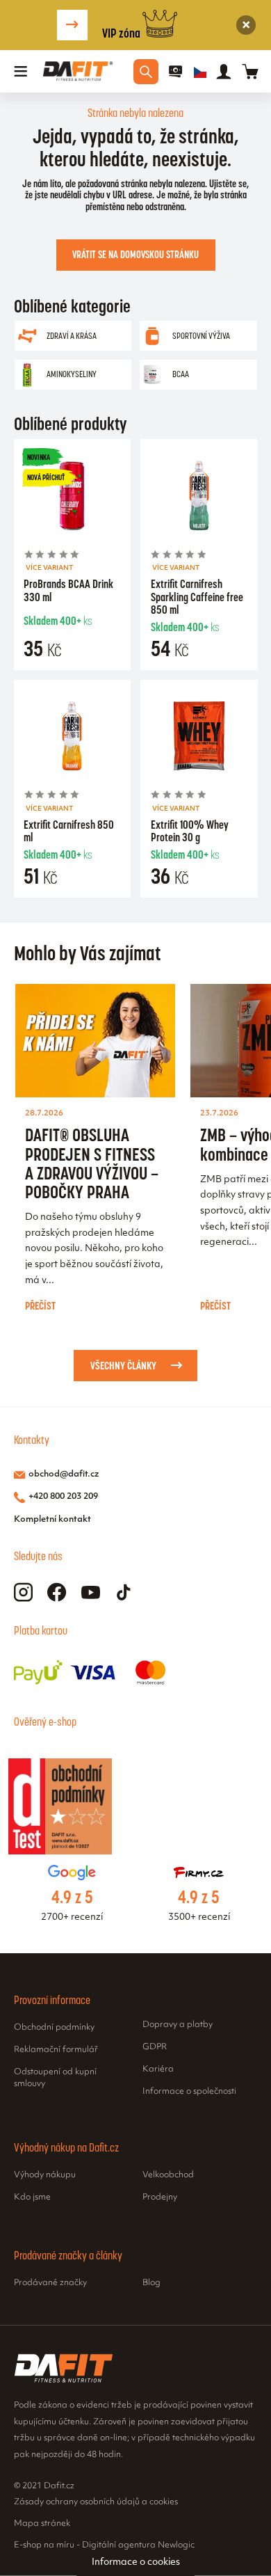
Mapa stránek (42, 2524)
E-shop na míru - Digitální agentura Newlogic (104, 2545)
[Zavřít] (246, 25)
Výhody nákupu (45, 2175)
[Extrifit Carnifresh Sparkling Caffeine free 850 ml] (199, 498)
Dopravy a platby (178, 2025)
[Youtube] (91, 1592)
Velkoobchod (168, 2175)
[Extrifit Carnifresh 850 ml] (72, 738)
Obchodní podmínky (54, 2028)
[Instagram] (23, 1592)
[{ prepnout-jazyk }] (200, 72)
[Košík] (250, 71)
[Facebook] (57, 1592)
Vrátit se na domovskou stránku (135, 255)
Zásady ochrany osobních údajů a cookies (96, 2502)
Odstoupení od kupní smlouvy (55, 2078)
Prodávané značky (50, 2283)
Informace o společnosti (189, 2092)
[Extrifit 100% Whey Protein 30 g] (199, 738)
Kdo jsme (32, 2197)
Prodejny (160, 2197)
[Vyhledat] (146, 72)
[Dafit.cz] (78, 71)
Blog (151, 2283)
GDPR (155, 2047)
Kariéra (158, 2069)
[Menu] (21, 72)
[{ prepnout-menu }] (176, 72)
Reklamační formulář (56, 2050)
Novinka (39, 457)
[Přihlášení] (224, 72)
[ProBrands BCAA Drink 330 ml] (72, 498)
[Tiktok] (124, 1592)
